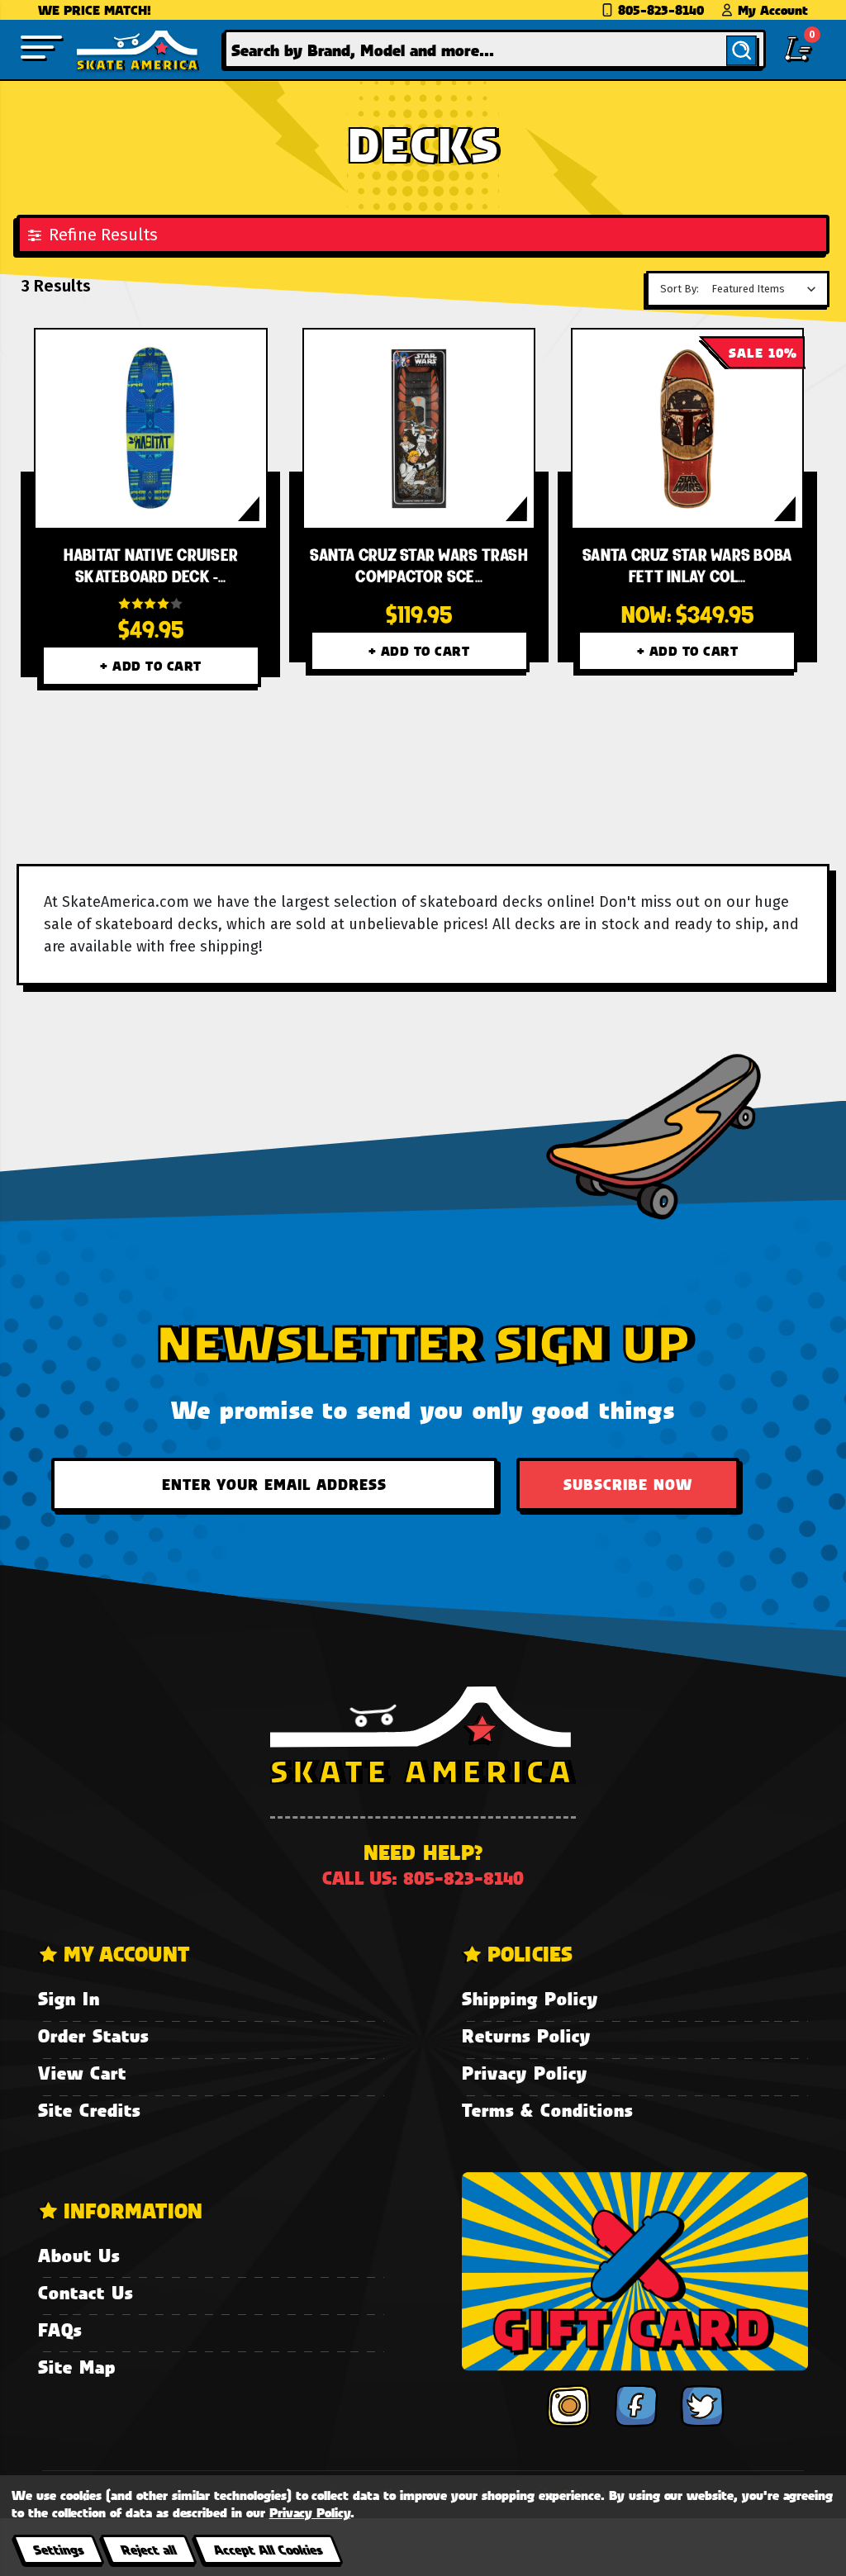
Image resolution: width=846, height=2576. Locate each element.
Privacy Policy (525, 2073)
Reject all (148, 2549)
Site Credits (89, 2110)
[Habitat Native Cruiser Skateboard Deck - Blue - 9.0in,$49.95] (151, 429)
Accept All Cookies (268, 2549)
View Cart (82, 2073)
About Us (79, 2255)
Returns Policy (526, 2035)
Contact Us (86, 2292)
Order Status (93, 2035)
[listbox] (768, 289)
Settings (58, 2549)
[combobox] (495, 49)
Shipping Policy (530, 1998)
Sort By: (680, 289)
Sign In (69, 1998)
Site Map (77, 2367)
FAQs (60, 2329)
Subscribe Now (628, 1484)
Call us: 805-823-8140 (423, 1878)
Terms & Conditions (547, 2110)
